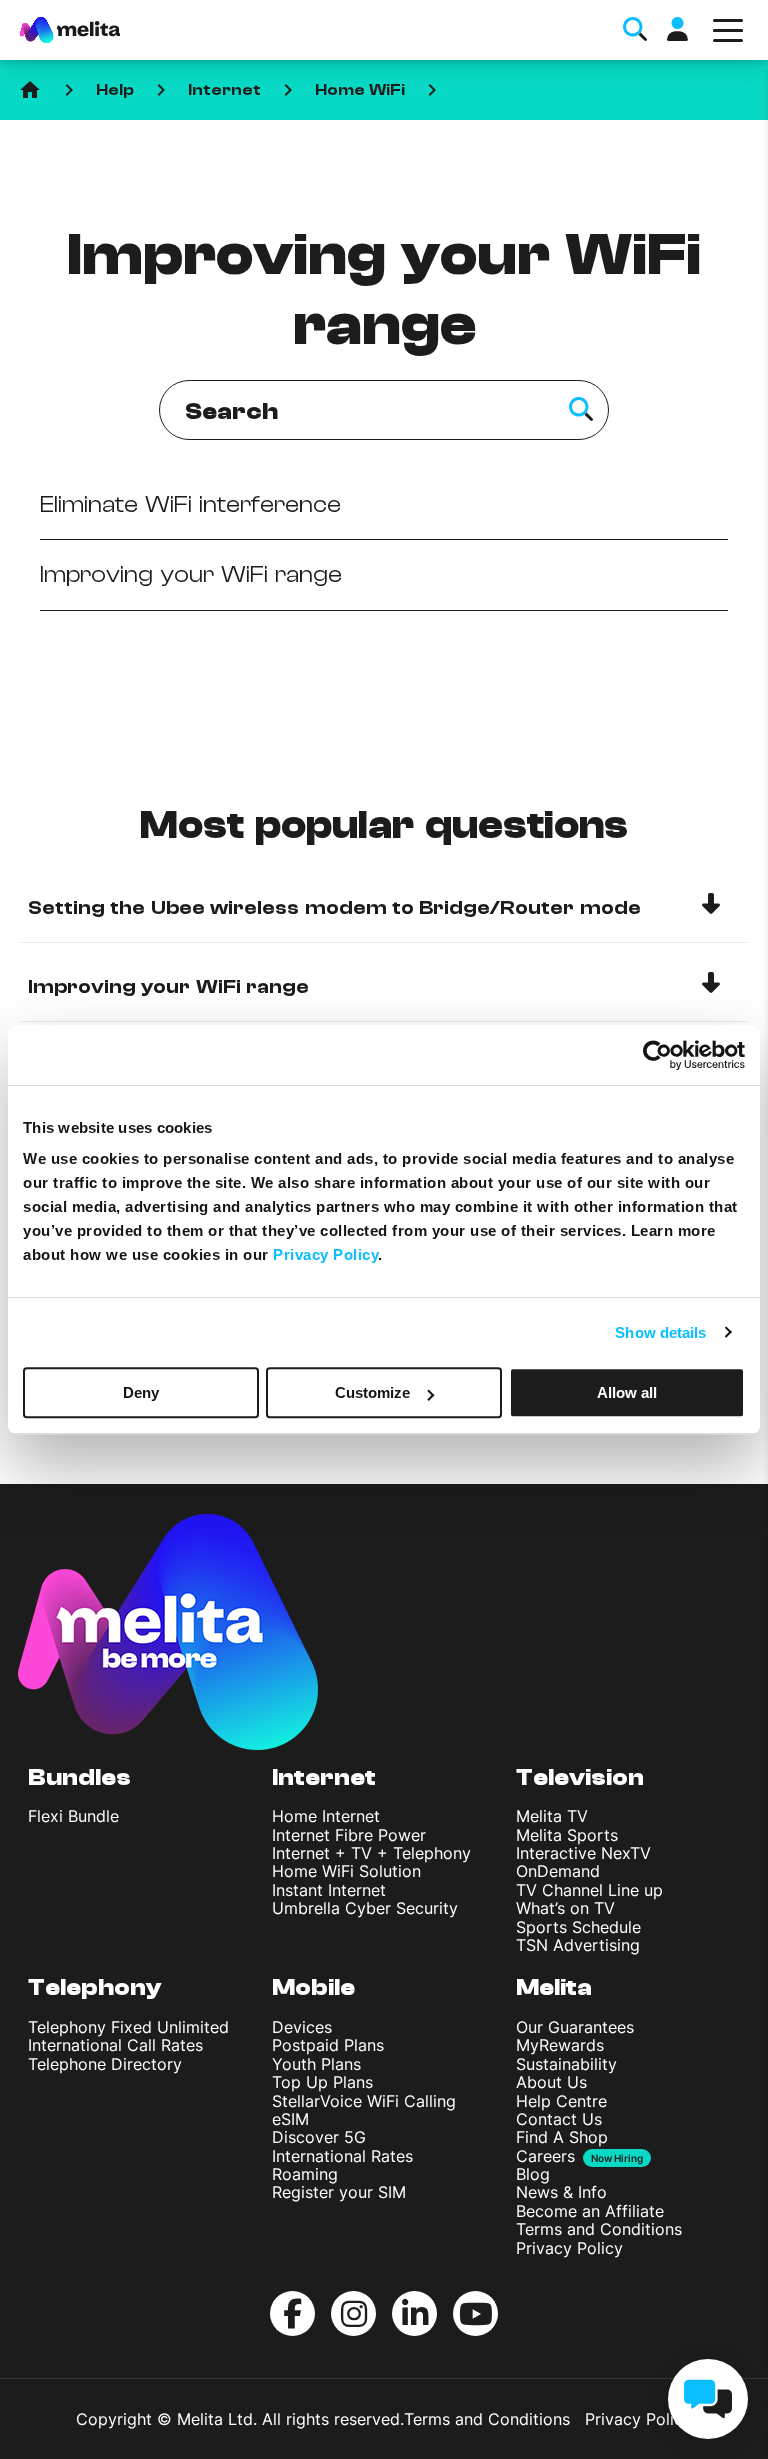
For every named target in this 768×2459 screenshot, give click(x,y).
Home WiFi (360, 90)
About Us (551, 2082)
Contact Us (559, 2119)
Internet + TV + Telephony (371, 1853)
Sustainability (566, 2064)
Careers (545, 2156)
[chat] (708, 2399)
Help (115, 90)
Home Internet (326, 1816)
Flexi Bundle (73, 1816)
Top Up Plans (322, 2082)
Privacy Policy (569, 2248)
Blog (533, 2174)
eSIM (290, 2119)
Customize (372, 1392)
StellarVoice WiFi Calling (364, 2101)
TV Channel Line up (589, 1890)
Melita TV (552, 1816)
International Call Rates (115, 2045)
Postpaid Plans (328, 2045)
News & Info (561, 2192)
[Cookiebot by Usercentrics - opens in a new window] (657, 1055)
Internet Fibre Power (349, 1835)
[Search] (581, 410)
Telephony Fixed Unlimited (128, 2027)
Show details (660, 1332)
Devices (302, 2027)
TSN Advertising (578, 1945)
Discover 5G (319, 2137)
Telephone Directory (105, 2064)
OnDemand (558, 1871)
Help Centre (561, 2101)
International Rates (342, 2156)
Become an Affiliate (590, 2211)
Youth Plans (316, 2064)
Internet (224, 90)
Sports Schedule (578, 1927)
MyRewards (560, 2045)
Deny (141, 1392)
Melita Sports (567, 1835)
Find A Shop (562, 2137)
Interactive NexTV (583, 1853)
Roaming (305, 2174)
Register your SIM (339, 2192)
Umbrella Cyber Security (365, 1908)
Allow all (627, 1392)
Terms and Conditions (599, 2229)
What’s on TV (565, 1908)
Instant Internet (329, 1890)
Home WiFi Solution (346, 1871)
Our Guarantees (575, 2027)
